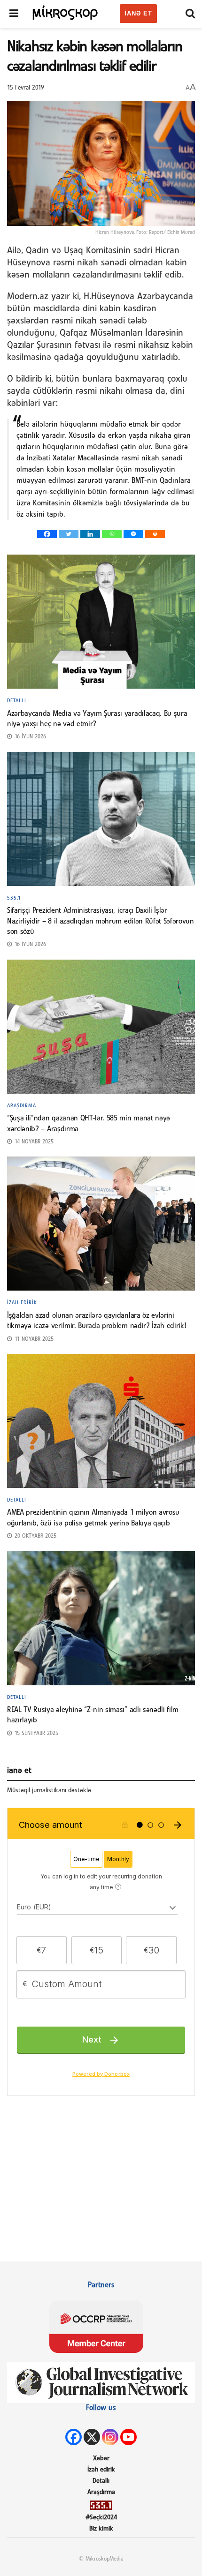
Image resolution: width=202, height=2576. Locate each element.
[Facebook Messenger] (133, 534)
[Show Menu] (14, 14)
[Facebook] (47, 534)
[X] (92, 2437)
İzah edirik (22, 1303)
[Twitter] (69, 534)
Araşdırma (22, 1106)
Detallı (17, 701)
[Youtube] (128, 2437)
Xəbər (101, 2459)
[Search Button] (190, 14)
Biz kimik (101, 2529)
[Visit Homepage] (66, 12)
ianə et (138, 13)
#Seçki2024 (101, 2518)
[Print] (155, 534)
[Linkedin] (90, 534)
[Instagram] (110, 2437)
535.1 (14, 898)
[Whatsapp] (112, 534)
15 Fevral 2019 (26, 88)
